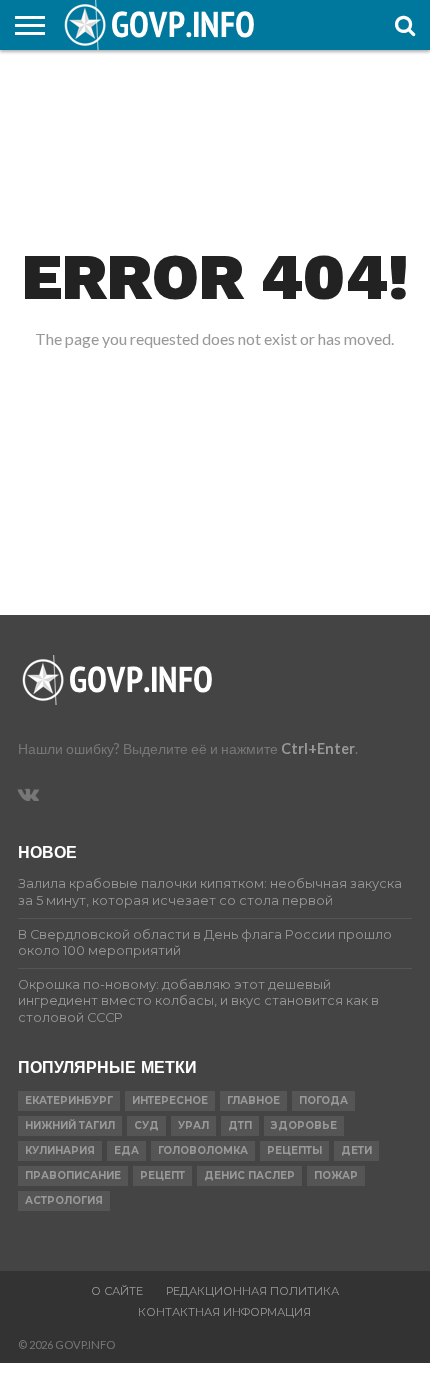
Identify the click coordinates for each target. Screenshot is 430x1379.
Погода (323, 1100)
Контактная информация (224, 1312)
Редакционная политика (252, 1291)
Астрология (64, 1200)
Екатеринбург (69, 1100)
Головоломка (203, 1150)
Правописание (73, 1175)
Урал (193, 1125)
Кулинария (60, 1150)
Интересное (170, 1100)
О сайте (117, 1291)
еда (126, 1150)
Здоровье (304, 1125)
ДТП (240, 1125)
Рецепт (162, 1175)
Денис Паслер (249, 1175)
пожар (336, 1175)
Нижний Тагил (70, 1125)
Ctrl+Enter (318, 748)
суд (146, 1125)
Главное (253, 1100)
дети (356, 1150)
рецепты (294, 1150)
